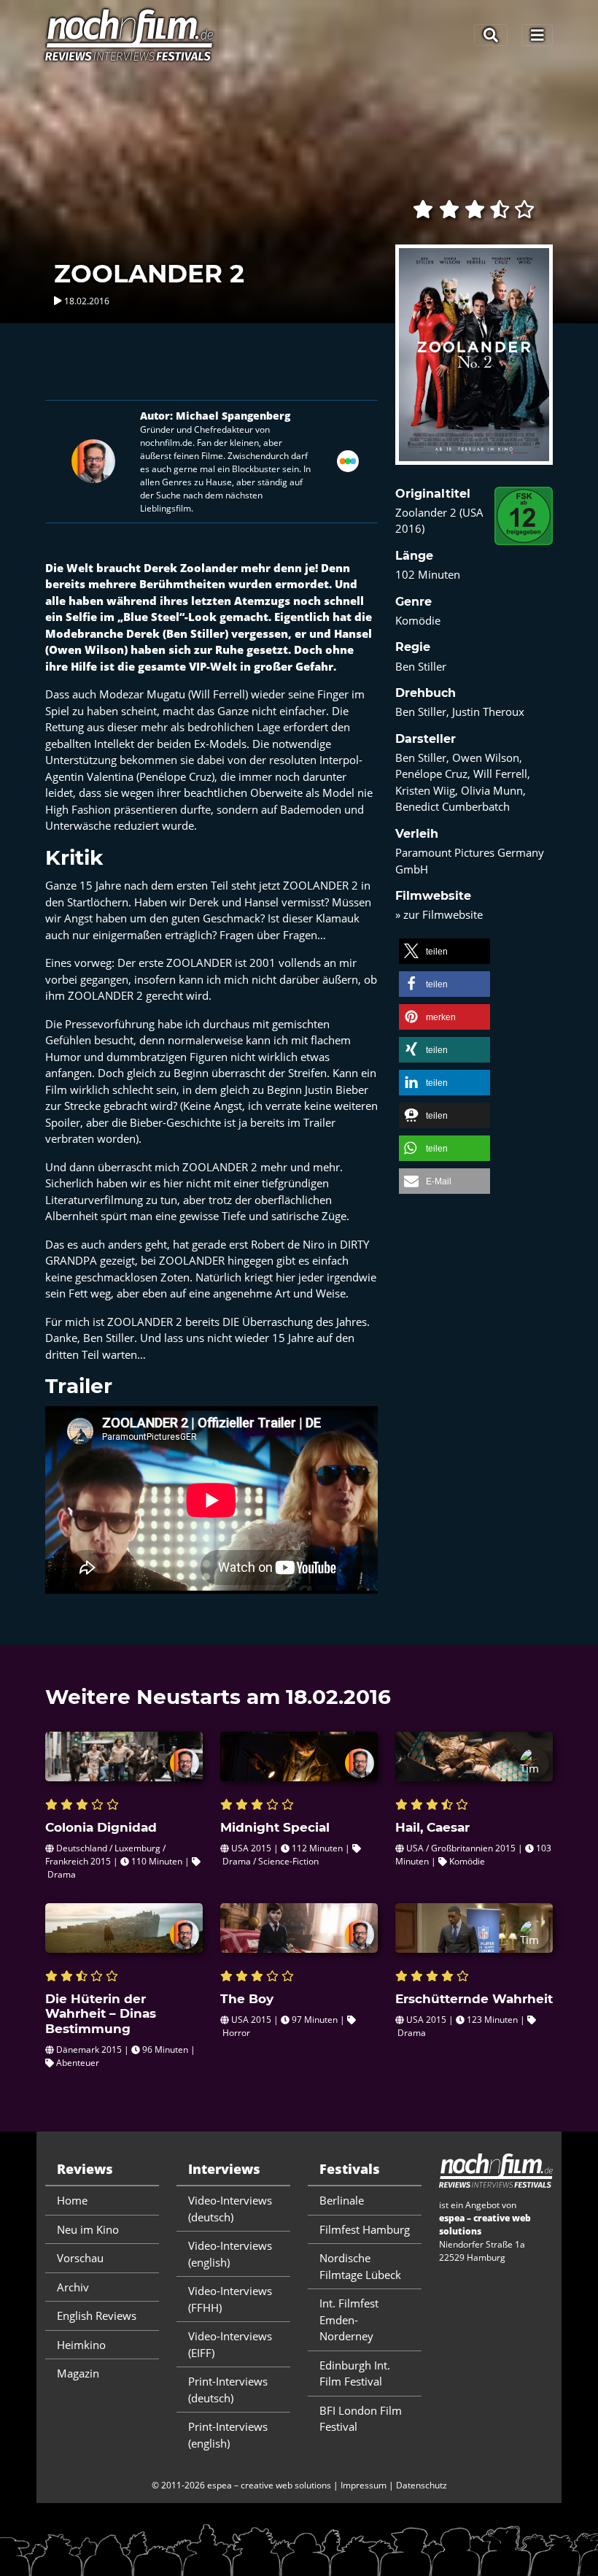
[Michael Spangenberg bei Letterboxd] (348, 460)
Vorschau (80, 2258)
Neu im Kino (88, 2229)
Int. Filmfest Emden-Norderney (349, 2319)
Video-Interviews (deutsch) (230, 2209)
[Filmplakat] (474, 364)
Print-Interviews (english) (228, 2435)
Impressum (364, 2485)
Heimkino (81, 2345)
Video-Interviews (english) (230, 2254)
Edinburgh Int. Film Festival (355, 2373)
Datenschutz (422, 2485)
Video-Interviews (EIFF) (230, 2344)
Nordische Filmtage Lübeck (360, 2266)
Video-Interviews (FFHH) (230, 2299)
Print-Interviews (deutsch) (228, 2390)
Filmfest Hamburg (365, 2229)
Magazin (78, 2373)
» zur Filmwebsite (439, 914)
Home (72, 2200)
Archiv (73, 2287)
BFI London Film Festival (361, 2419)
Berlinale (342, 2200)
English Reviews (97, 2315)
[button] (444, 951)
